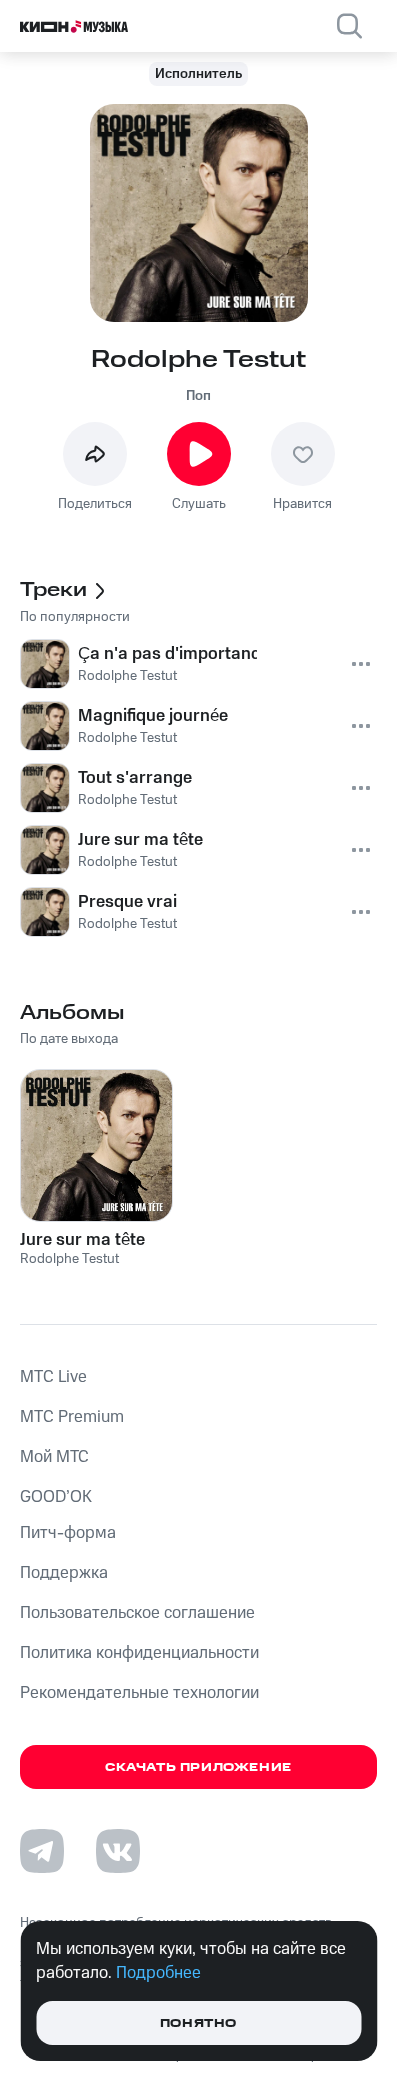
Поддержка (64, 1573)
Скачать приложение (198, 1767)
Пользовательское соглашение (137, 1613)
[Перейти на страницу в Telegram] (42, 1851)
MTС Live (53, 1377)
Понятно (198, 2023)
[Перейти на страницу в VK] (118, 1851)
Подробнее (158, 1973)
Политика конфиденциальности (139, 1653)
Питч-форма (68, 1533)
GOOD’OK (56, 1497)
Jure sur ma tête (82, 1240)
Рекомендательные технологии (139, 1693)
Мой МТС (54, 1457)
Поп (198, 396)
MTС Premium (72, 1417)
